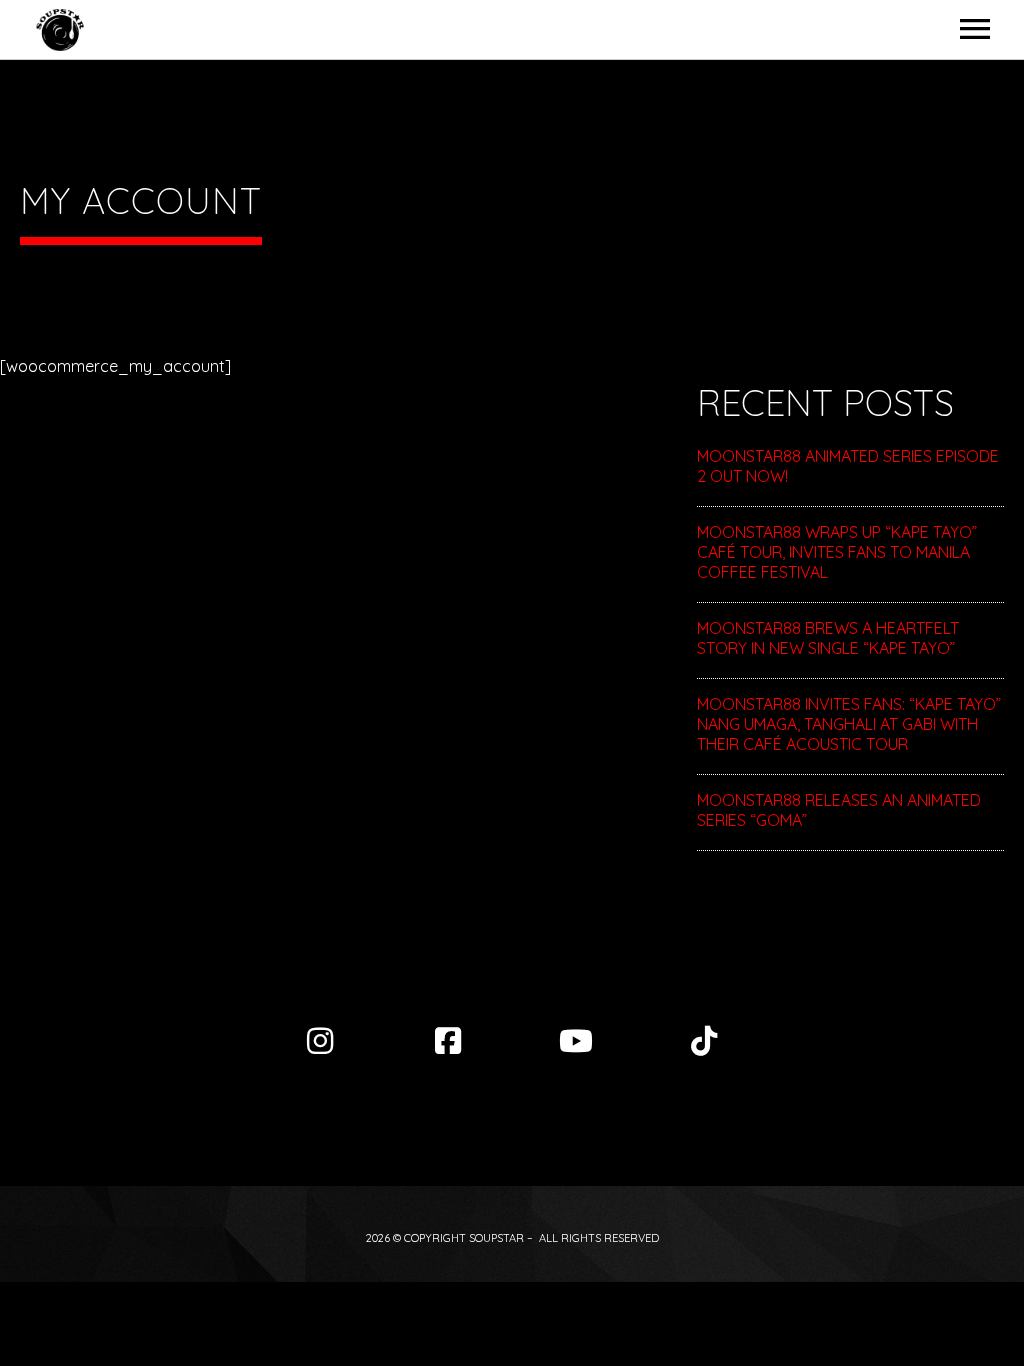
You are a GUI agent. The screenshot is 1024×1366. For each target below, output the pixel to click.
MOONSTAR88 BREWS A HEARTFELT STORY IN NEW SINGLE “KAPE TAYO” (828, 638)
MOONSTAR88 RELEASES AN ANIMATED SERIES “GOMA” (839, 810)
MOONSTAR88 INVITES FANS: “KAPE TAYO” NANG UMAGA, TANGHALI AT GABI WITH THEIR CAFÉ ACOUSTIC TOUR (849, 724)
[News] (704, 1041)
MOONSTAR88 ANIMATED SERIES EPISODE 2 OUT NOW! (848, 466)
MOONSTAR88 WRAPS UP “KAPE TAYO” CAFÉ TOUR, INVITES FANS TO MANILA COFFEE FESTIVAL (837, 552)
